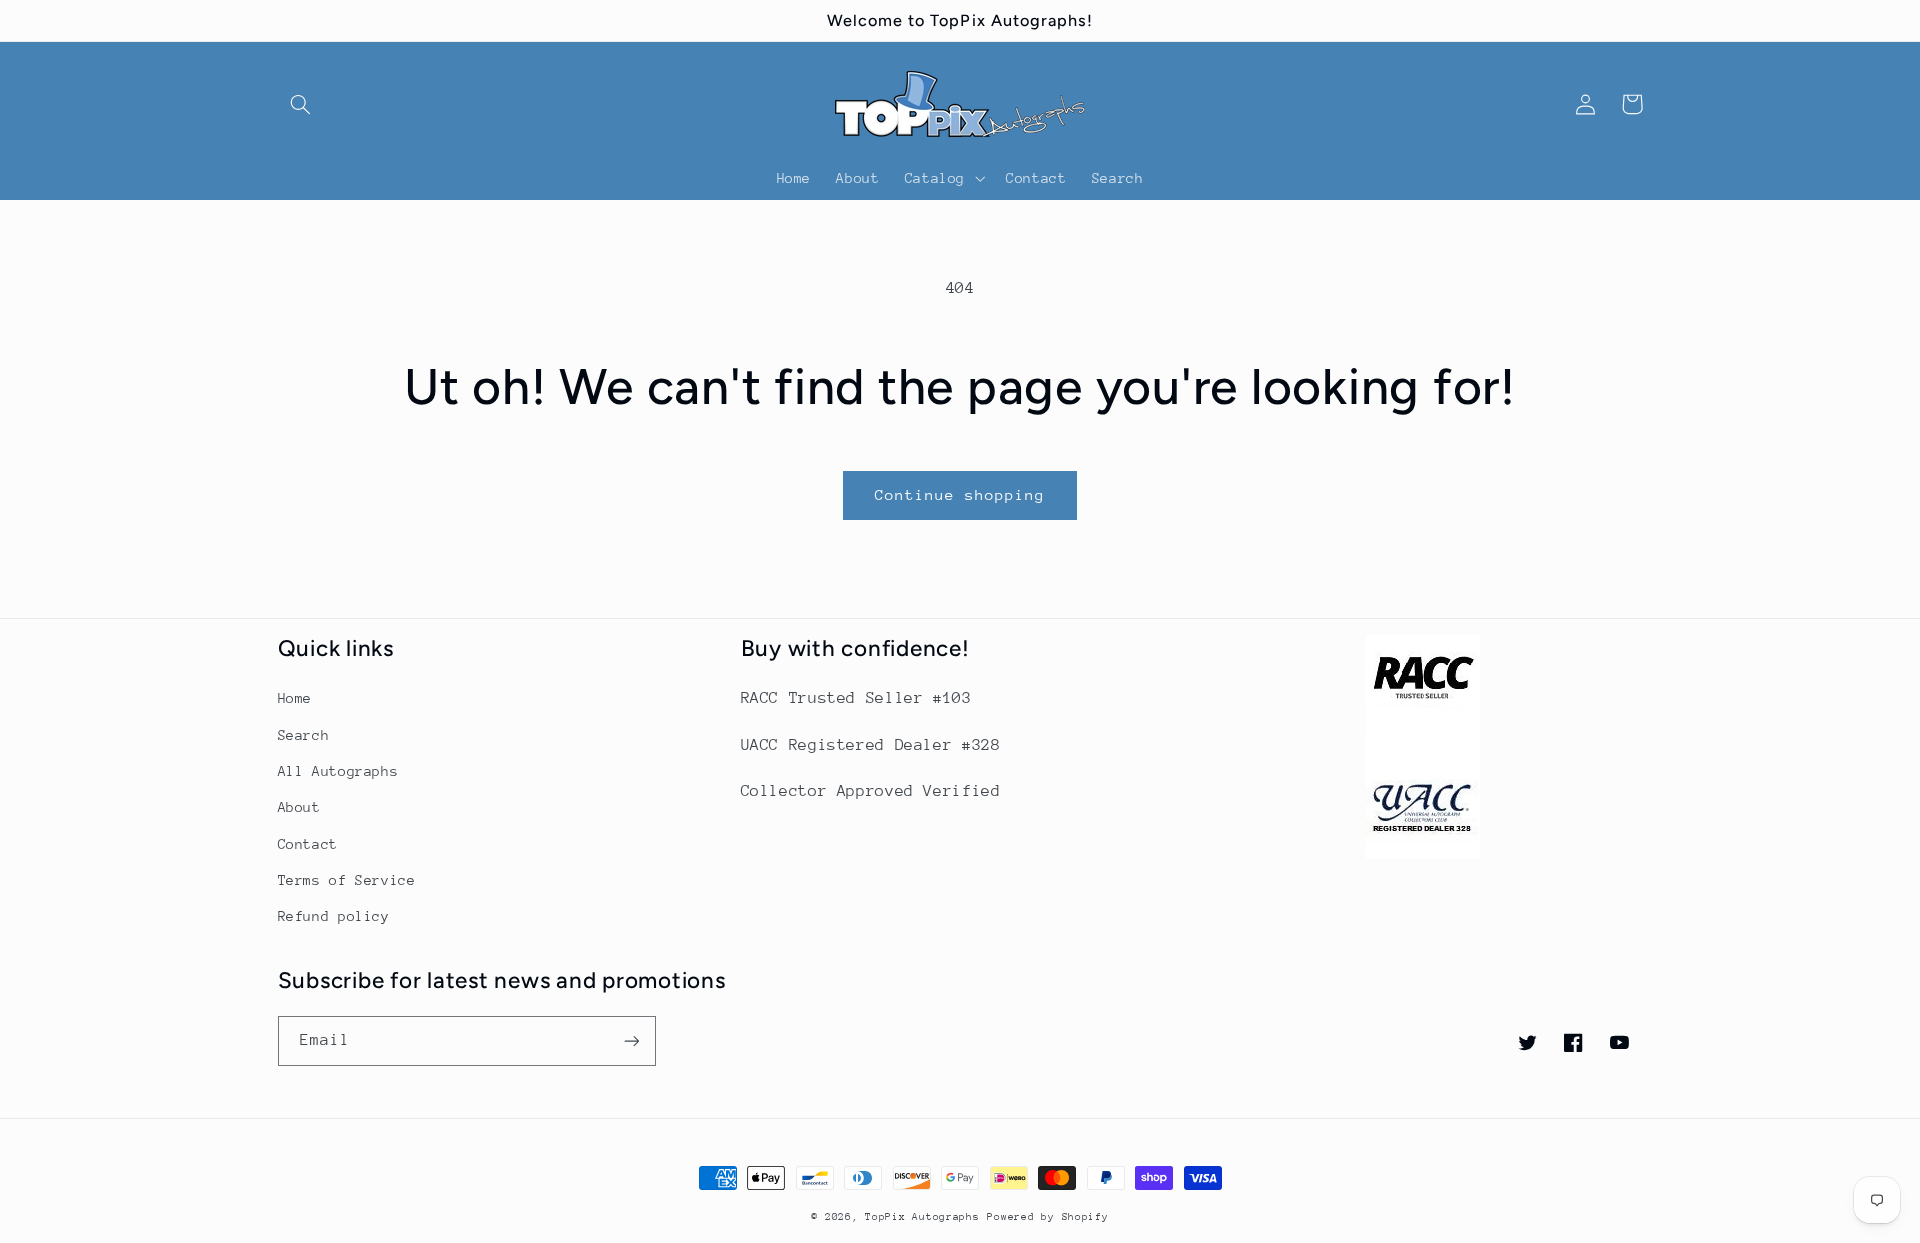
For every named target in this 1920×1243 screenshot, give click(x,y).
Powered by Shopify (1047, 1217)
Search (304, 735)
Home (295, 698)
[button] (301, 104)
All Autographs (338, 771)
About (299, 807)
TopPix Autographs (922, 1217)
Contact (308, 844)
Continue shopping (960, 494)
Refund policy (334, 916)
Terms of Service (347, 880)
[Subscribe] (631, 1040)
